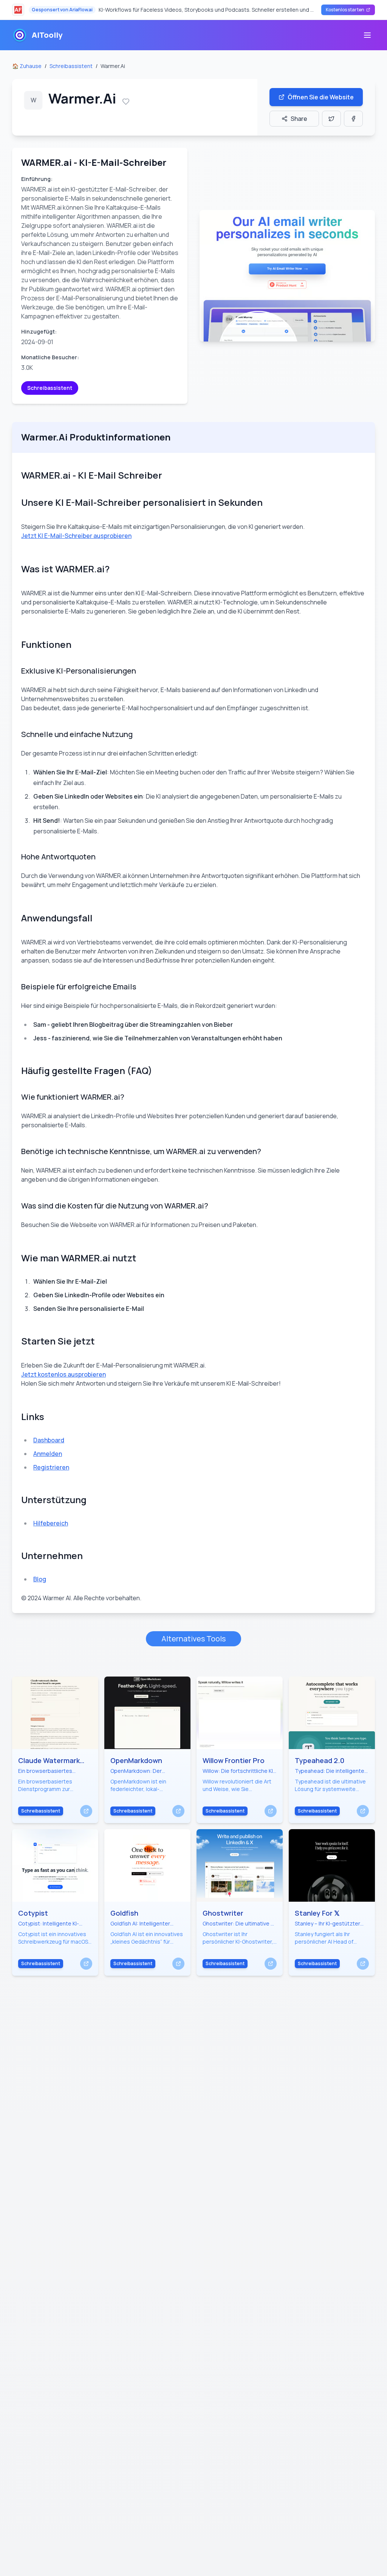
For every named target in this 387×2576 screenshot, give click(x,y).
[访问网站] (86, 1811)
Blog (40, 1579)
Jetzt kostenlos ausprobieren (63, 1374)
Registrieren (51, 1467)
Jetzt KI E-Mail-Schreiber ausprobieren (76, 536)
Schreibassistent (71, 66)
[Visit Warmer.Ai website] (287, 276)
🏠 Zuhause (27, 66)
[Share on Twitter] (331, 119)
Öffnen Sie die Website (321, 97)
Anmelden (48, 1454)
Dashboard (49, 1440)
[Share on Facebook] (353, 119)
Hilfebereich (51, 1523)
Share (299, 119)
